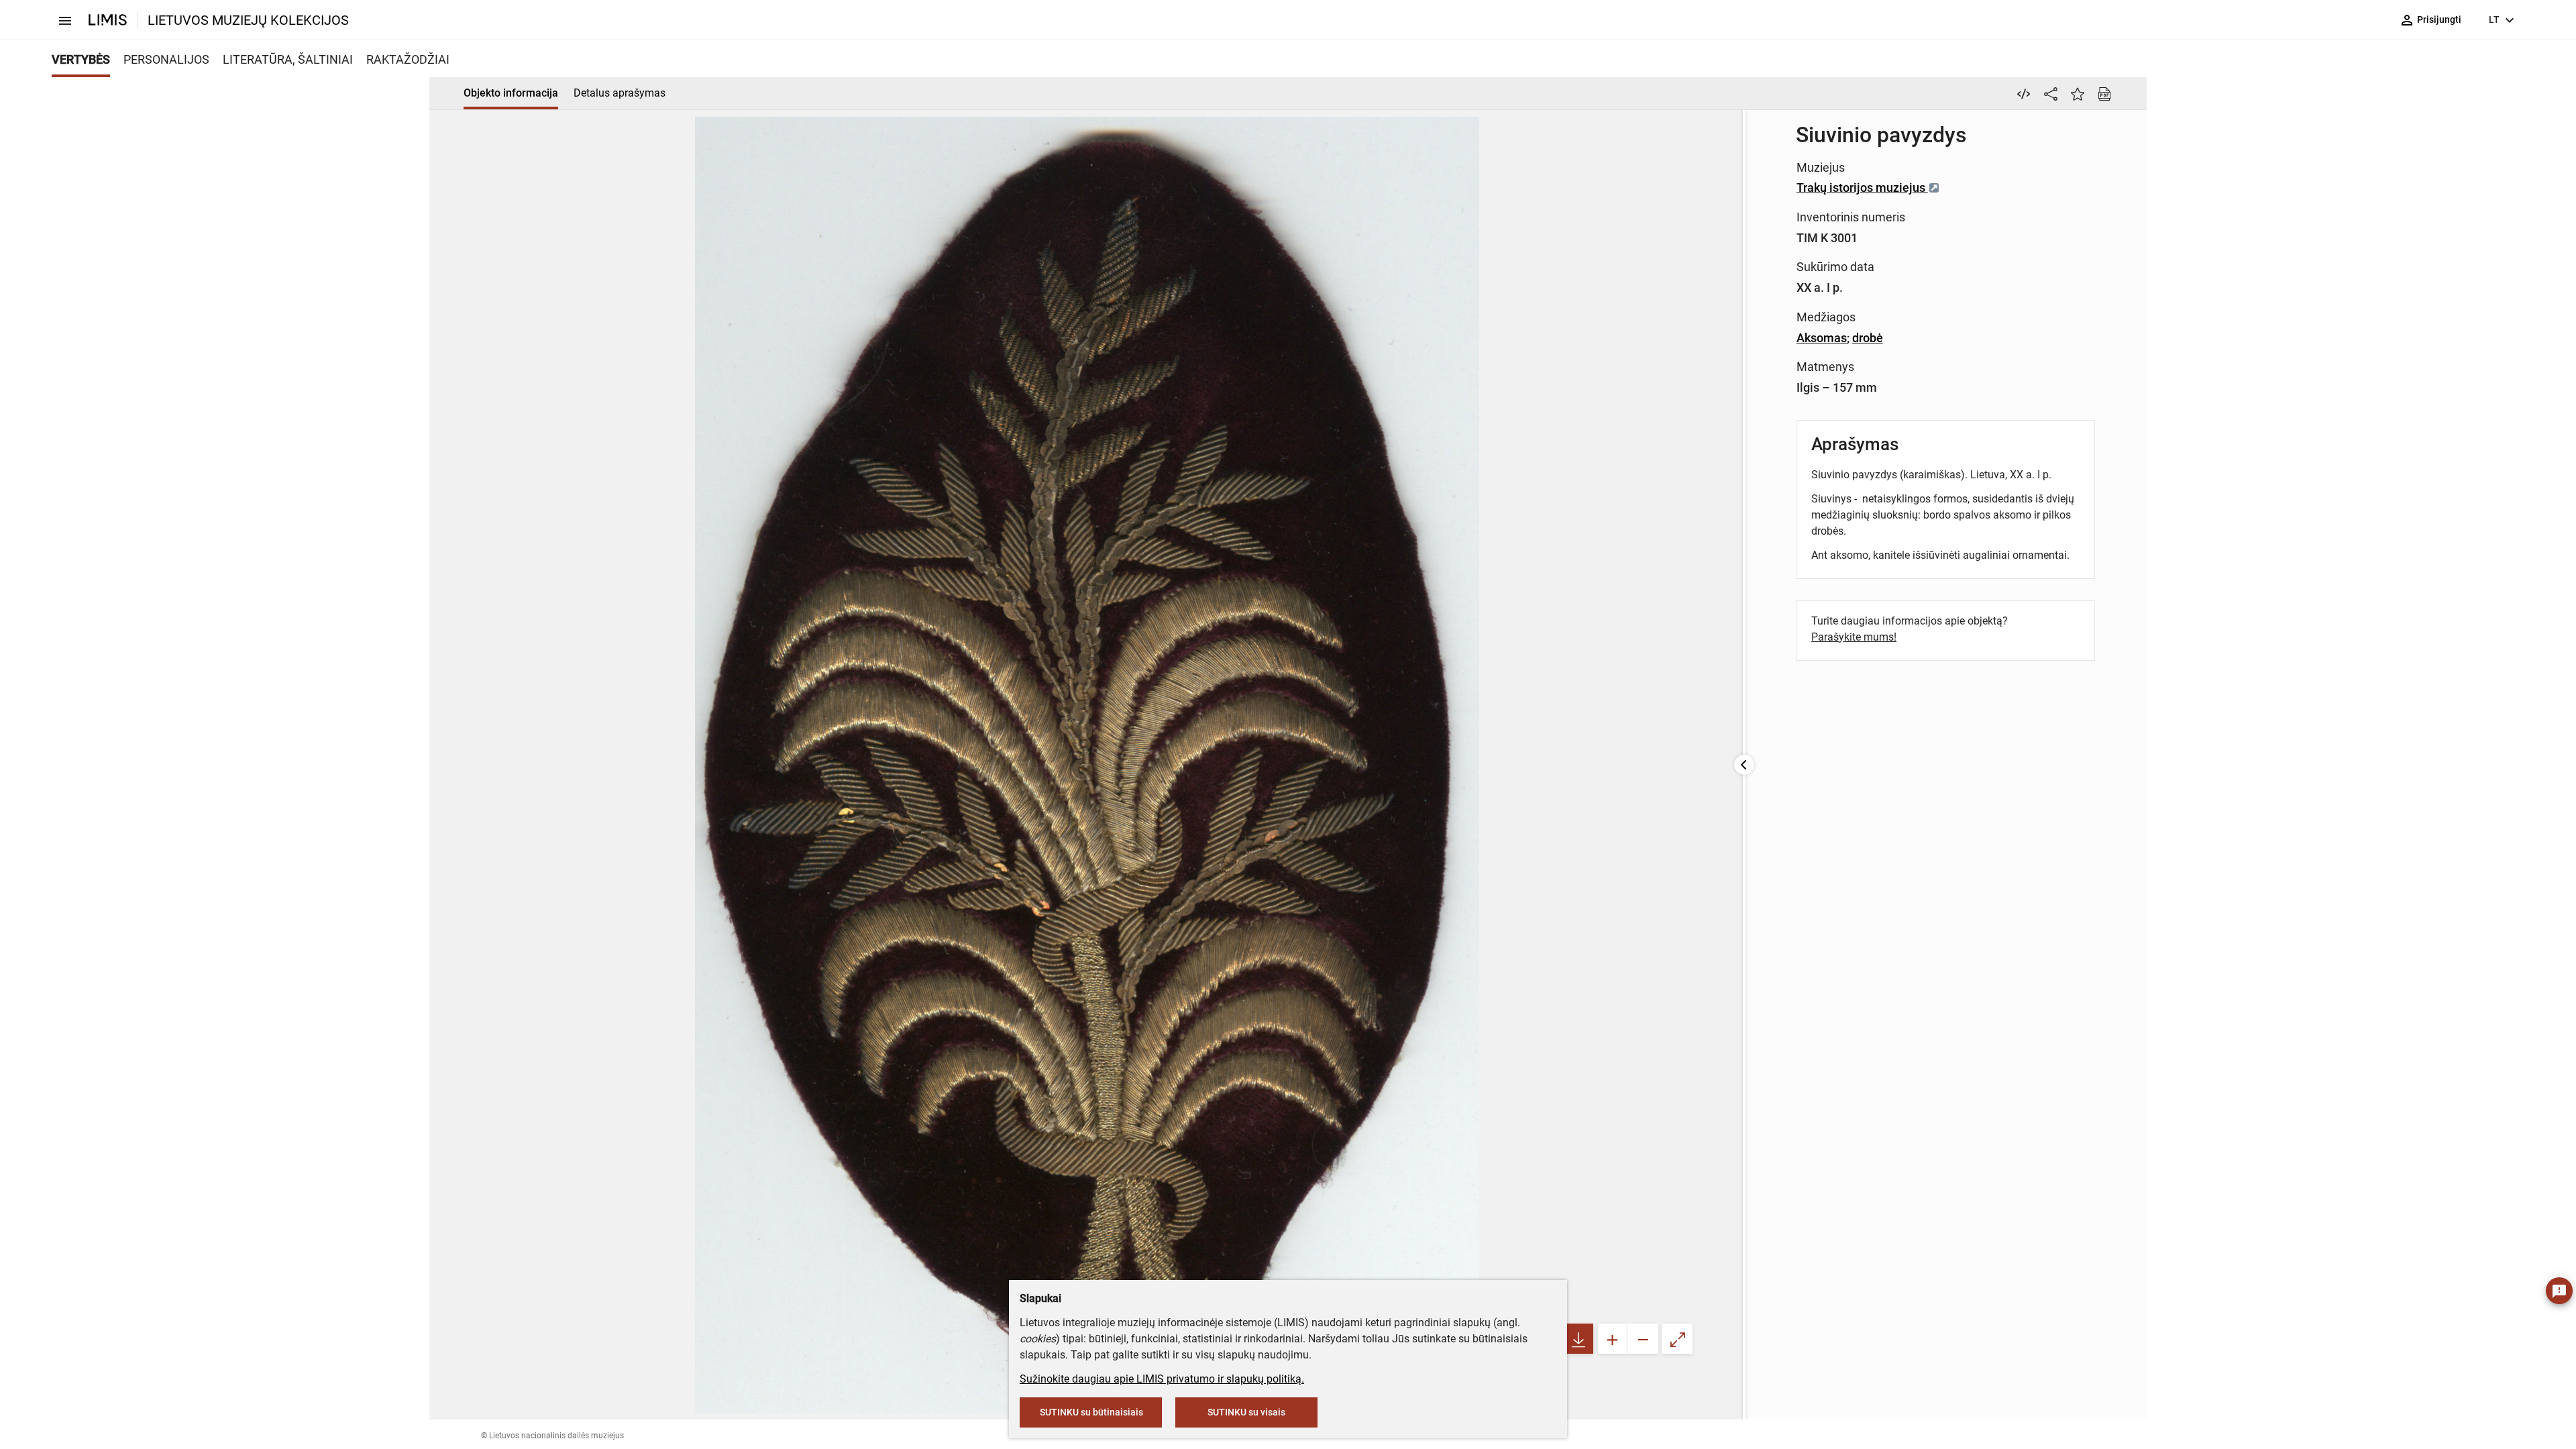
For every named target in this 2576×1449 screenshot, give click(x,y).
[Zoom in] (1613, 1339)
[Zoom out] (1643, 1339)
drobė (1868, 338)
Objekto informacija (511, 93)
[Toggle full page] (1677, 1339)
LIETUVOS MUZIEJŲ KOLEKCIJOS (248, 20)
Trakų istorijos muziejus (1862, 187)
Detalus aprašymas (620, 93)
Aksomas (1822, 338)
